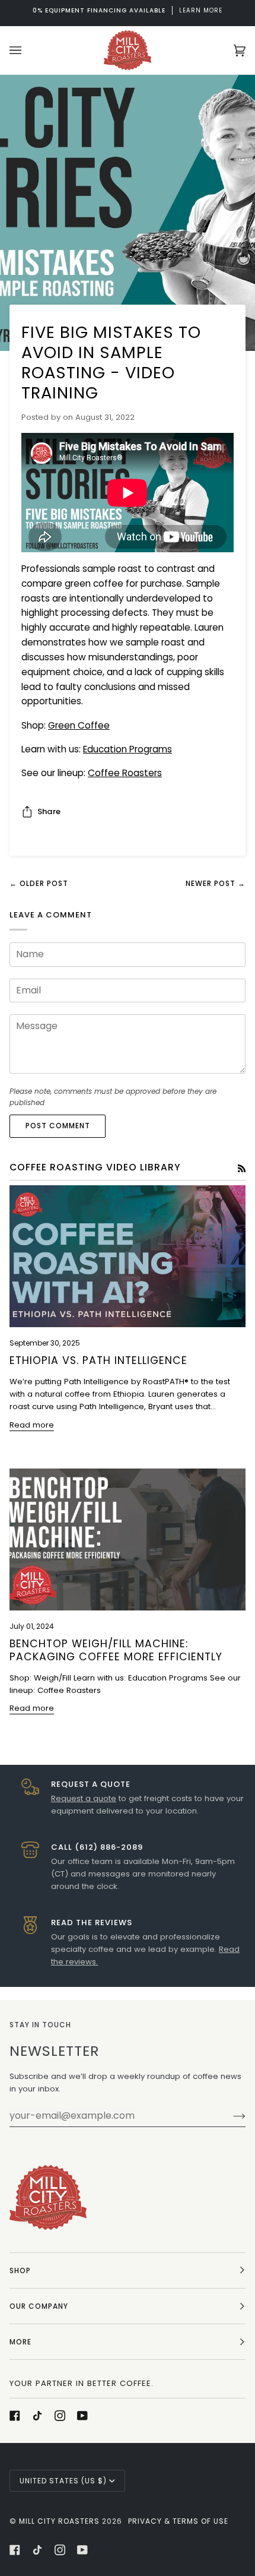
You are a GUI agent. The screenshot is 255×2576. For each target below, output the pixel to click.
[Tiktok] (37, 2416)
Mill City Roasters (59, 2521)
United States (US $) (63, 2481)
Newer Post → (216, 883)
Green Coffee (79, 725)
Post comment (58, 1126)
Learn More (128, 10)
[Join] (230, 2116)
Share (49, 811)
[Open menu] (27, 50)
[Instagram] (60, 2416)
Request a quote (84, 1798)
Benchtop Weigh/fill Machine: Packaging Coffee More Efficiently (116, 1650)
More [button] (20, 2342)
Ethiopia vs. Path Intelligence (98, 1360)
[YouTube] (82, 2416)
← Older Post (39, 883)
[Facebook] (15, 2416)
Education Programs (128, 749)
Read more (32, 1425)
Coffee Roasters (125, 773)
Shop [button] (20, 2270)
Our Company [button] (39, 2306)
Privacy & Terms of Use (178, 2521)
